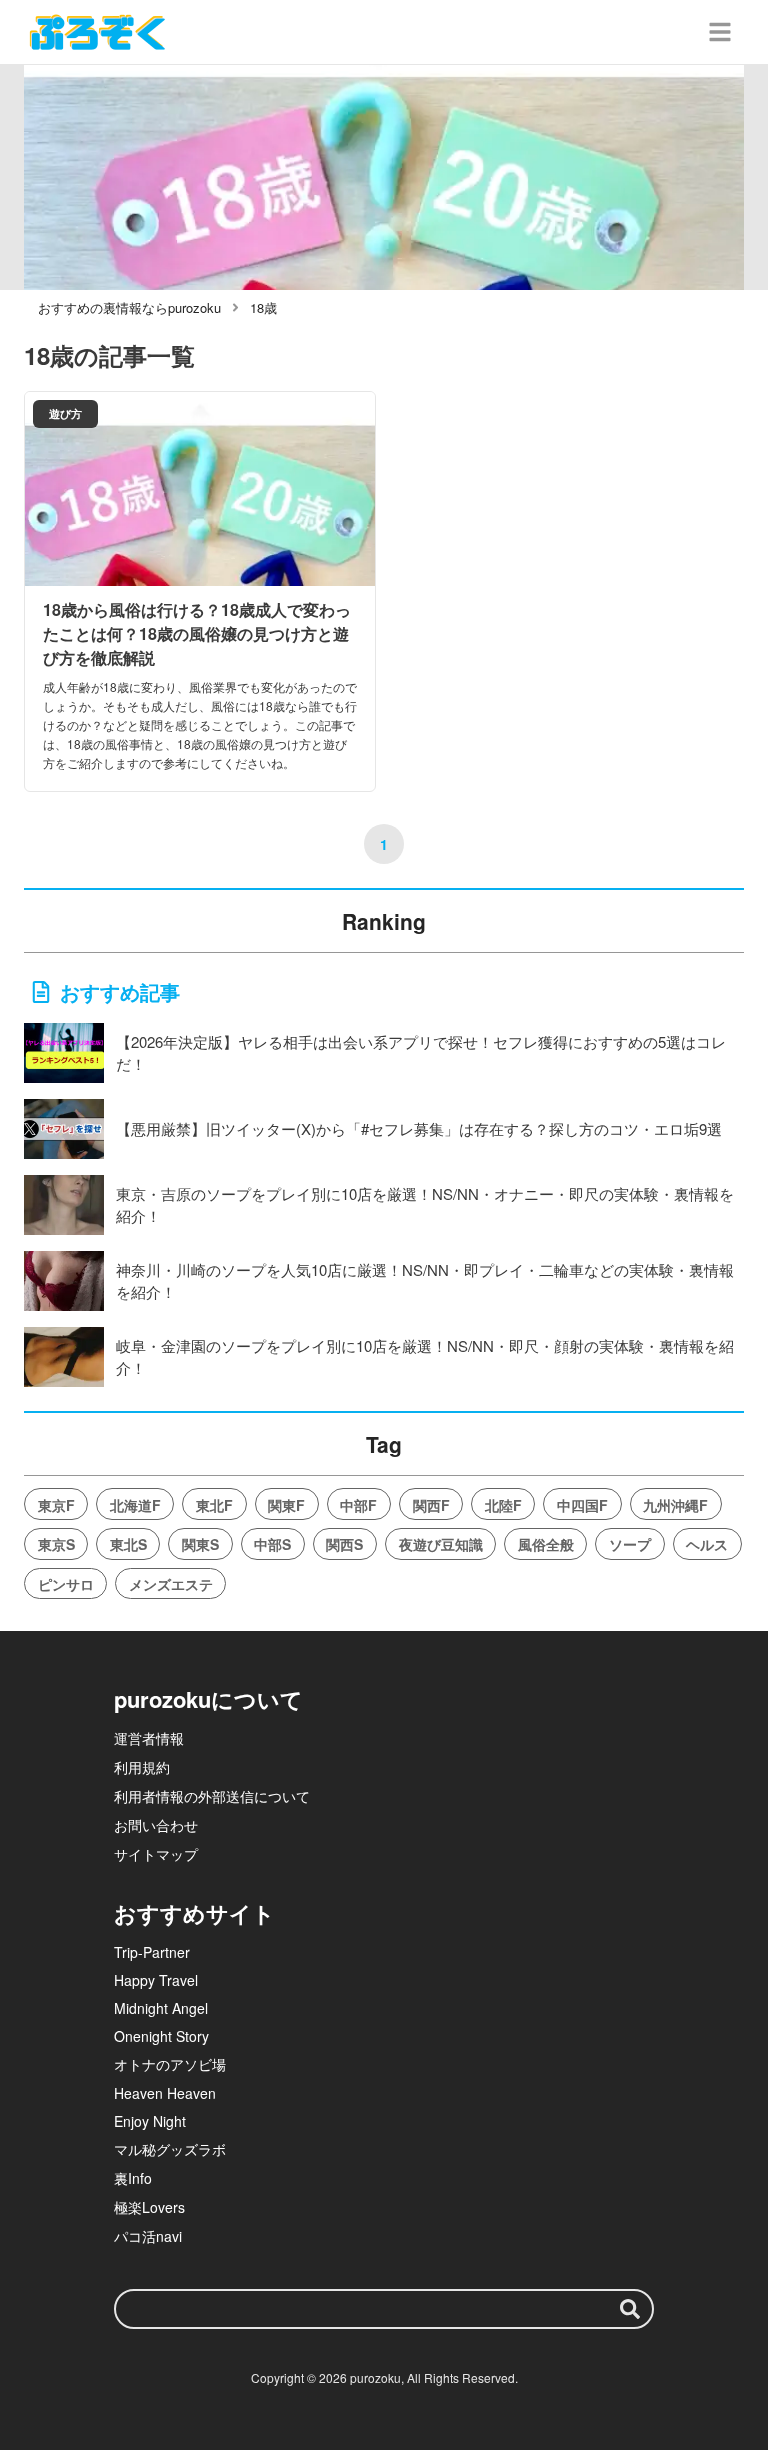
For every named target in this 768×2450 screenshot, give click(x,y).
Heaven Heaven (165, 2093)
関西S (344, 1544)
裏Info (133, 2178)
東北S (128, 1544)
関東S (200, 1544)
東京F (56, 1505)
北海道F (135, 1505)
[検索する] (630, 2309)
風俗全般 (546, 1544)
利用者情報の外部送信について (212, 1796)
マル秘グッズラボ (170, 2149)
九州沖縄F (675, 1505)
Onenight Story (161, 2036)
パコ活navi (148, 2236)
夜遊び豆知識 (441, 1544)
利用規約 (142, 1767)
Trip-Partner (152, 1952)
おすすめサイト (194, 1913)
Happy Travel (156, 1980)
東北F (214, 1505)
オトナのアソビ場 (170, 2064)
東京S (56, 1544)
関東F (286, 1505)
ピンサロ (66, 1584)
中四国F (582, 1505)
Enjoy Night (150, 2121)
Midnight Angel (161, 2008)
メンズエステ (171, 1584)
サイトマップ (156, 1854)
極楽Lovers (149, 2207)
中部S (272, 1544)
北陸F (503, 1505)
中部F (358, 1505)
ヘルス (707, 1544)
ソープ (630, 1544)
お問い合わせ (156, 1825)
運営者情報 (149, 1738)
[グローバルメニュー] (720, 32)
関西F (431, 1505)
